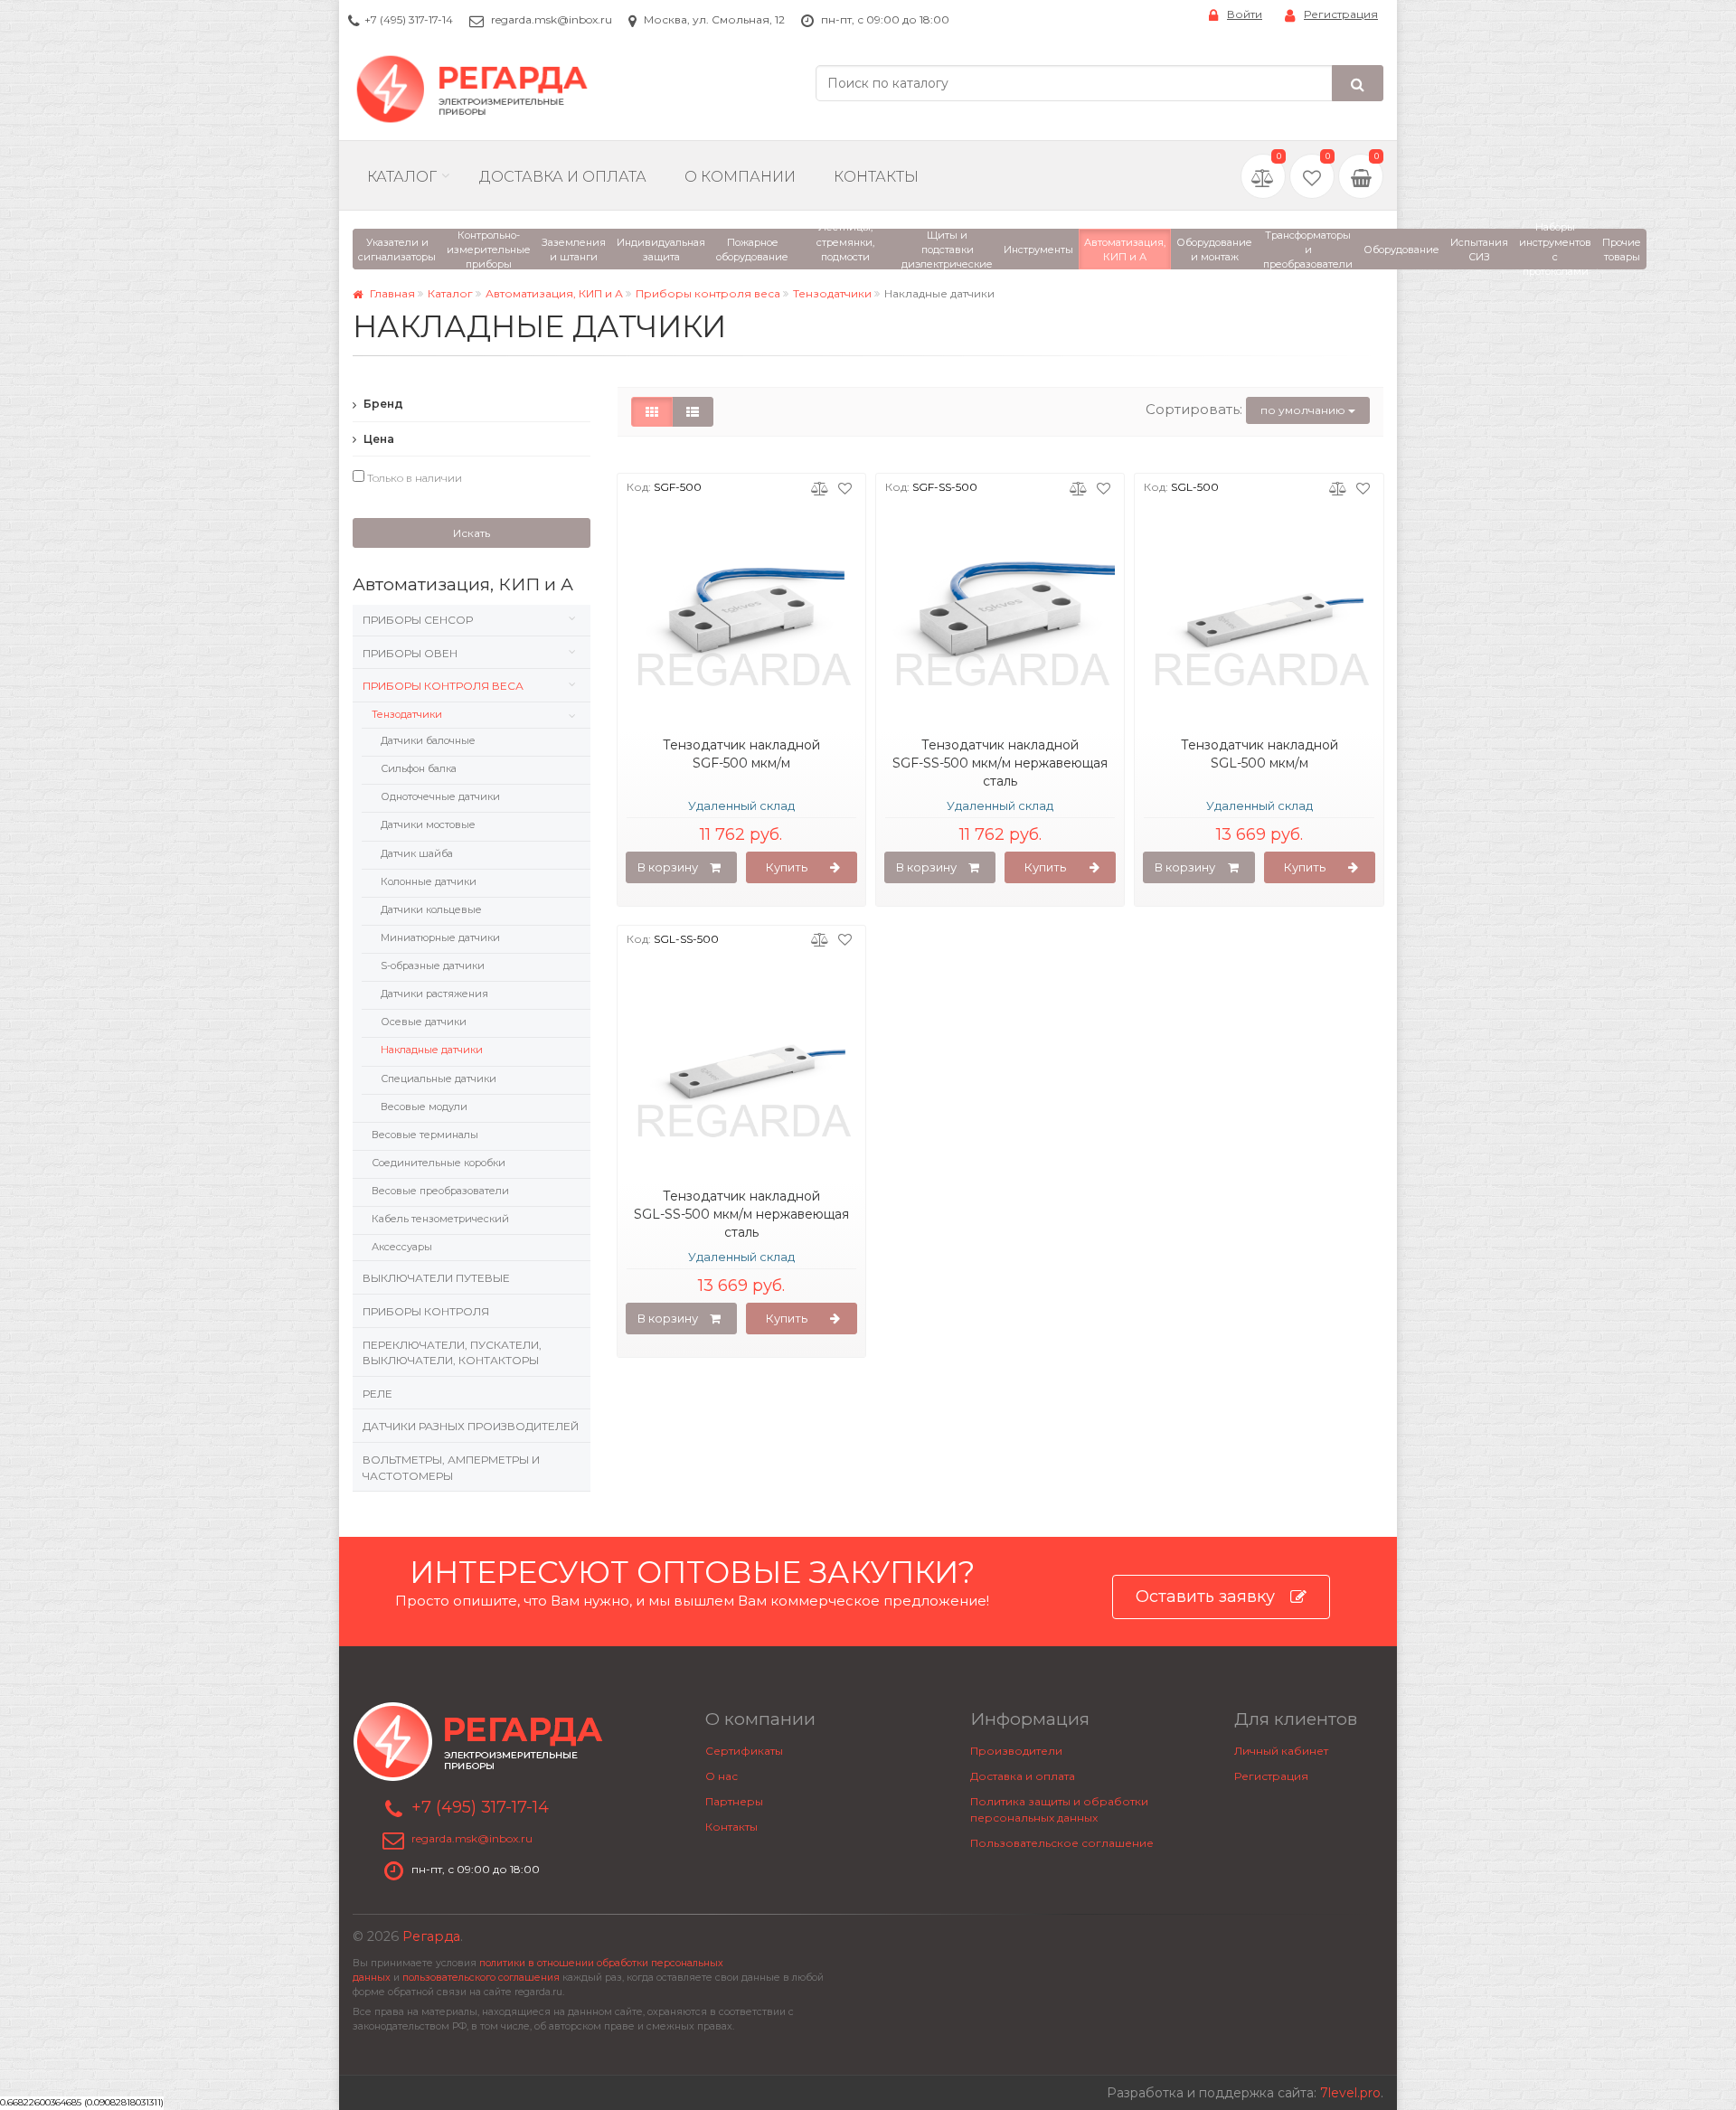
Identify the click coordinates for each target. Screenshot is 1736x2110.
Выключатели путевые (436, 1278)
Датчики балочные (428, 740)
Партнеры (734, 1801)
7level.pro (1350, 2093)
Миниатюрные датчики (440, 937)
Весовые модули (424, 1107)
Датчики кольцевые (431, 909)
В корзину (668, 867)
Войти (1245, 14)
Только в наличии (413, 478)
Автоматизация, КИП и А (554, 293)
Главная (391, 293)
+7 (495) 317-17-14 (409, 19)
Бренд (382, 404)
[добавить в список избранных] (845, 487)
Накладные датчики (432, 1050)
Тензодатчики (832, 293)
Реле (377, 1394)
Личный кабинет (1281, 1751)
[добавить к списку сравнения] (820, 487)
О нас (722, 1776)
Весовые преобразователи (440, 1191)
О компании (740, 177)
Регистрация (1341, 14)
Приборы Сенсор (418, 620)
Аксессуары (402, 1247)
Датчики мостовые (428, 824)
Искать (472, 533)
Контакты (876, 177)
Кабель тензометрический (440, 1219)
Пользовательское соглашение (1062, 1843)
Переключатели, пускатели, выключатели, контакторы (452, 1353)
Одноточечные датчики (440, 796)
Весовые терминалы (425, 1135)
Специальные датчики (439, 1079)
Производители (1016, 1751)
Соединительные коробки (439, 1163)
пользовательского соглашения (481, 1978)
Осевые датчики (424, 1022)
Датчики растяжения (434, 994)
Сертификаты (744, 1751)
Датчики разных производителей (471, 1426)
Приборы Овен (410, 653)
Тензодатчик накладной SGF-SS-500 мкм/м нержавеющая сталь (1000, 763)
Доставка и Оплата (563, 177)
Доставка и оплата (1023, 1776)
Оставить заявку (1205, 1597)
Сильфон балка (419, 768)
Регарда (431, 1936)
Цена (377, 439)
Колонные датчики (429, 881)
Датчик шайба (417, 853)
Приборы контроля (426, 1311)
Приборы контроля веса (708, 293)
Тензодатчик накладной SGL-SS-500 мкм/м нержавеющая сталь (741, 1214)
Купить (787, 867)
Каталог (402, 177)
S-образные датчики (433, 966)
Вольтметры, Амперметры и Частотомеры (451, 1468)
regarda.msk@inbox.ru (552, 19)
